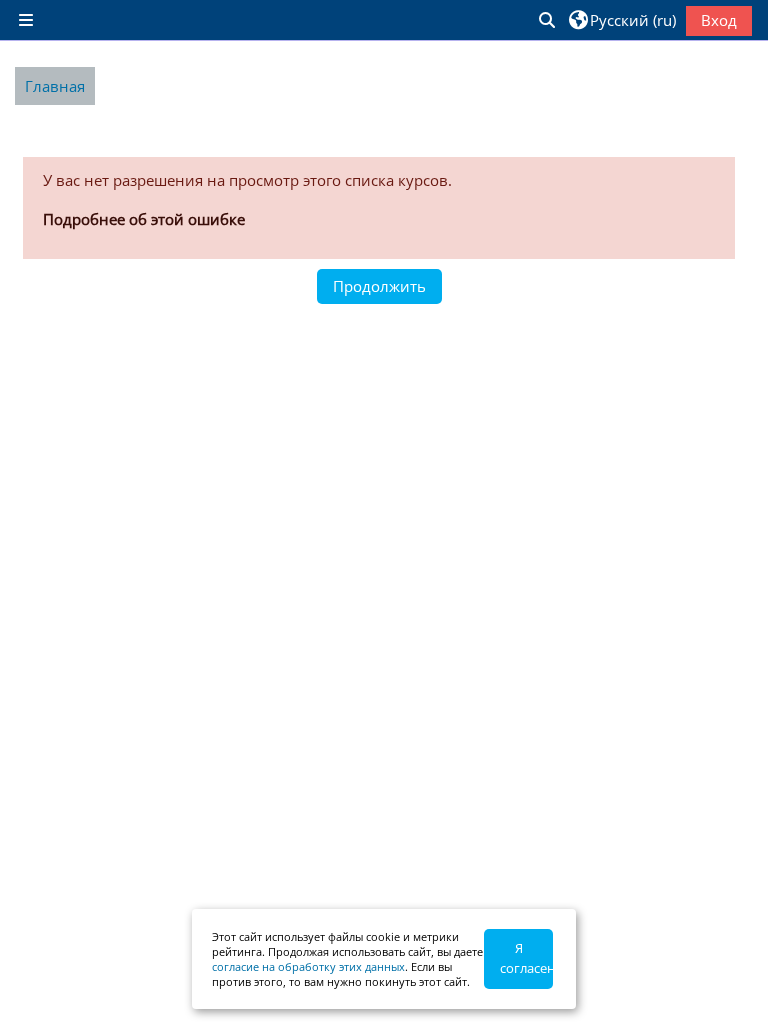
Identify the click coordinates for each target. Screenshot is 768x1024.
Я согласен (526, 958)
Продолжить (379, 286)
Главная (55, 86)
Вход (719, 20)
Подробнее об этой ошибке (144, 219)
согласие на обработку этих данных (308, 966)
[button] (546, 20)
